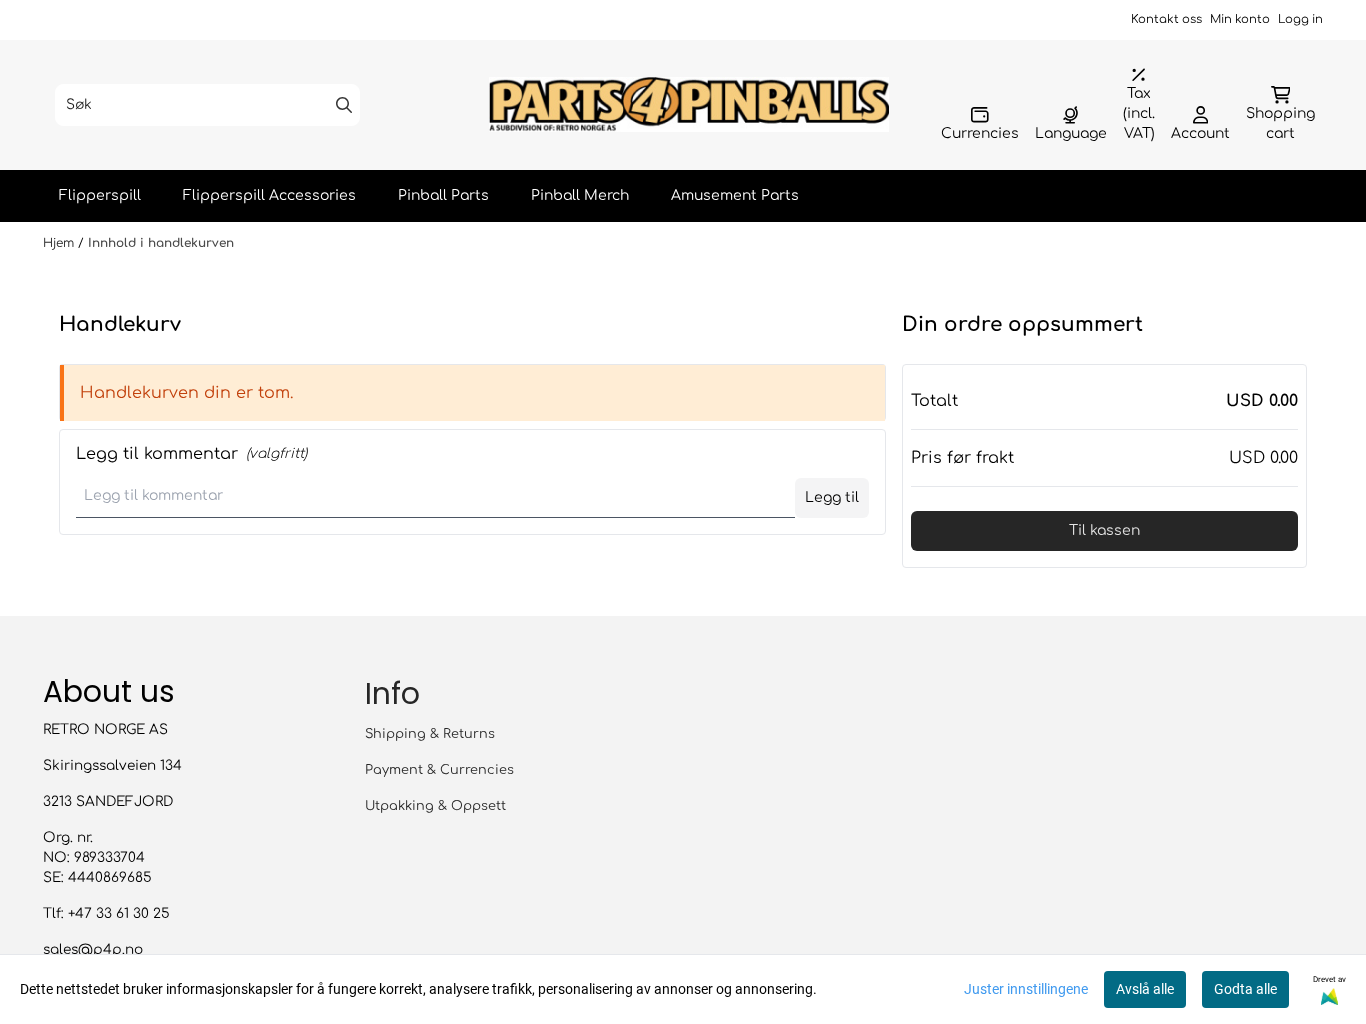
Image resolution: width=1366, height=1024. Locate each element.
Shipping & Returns (430, 734)
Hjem (60, 243)
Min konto (1240, 19)
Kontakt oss (1166, 19)
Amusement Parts (735, 195)
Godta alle (1245, 989)
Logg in (1300, 19)
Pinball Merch (580, 195)
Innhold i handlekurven (161, 243)
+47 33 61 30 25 (119, 913)
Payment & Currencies (439, 770)
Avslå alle (1145, 989)
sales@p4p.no (93, 949)
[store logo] (689, 104)
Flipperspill (100, 195)
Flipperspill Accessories (269, 195)
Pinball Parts (443, 195)
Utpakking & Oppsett (435, 806)
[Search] (344, 105)
